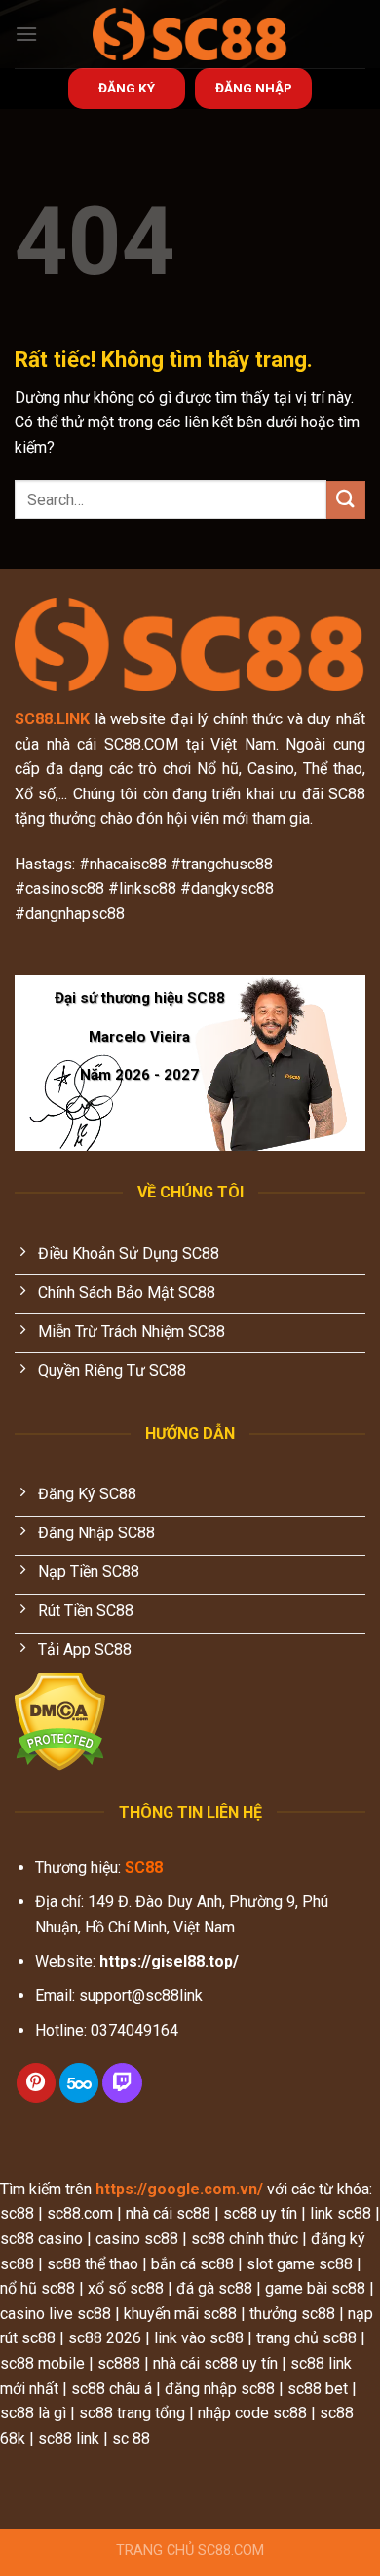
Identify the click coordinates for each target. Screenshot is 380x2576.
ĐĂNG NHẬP (254, 88)
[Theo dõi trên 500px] (79, 2083)
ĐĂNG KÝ (127, 88)
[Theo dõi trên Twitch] (122, 2083)
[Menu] (26, 34)
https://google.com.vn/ (179, 2189)
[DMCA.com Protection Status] (60, 1720)
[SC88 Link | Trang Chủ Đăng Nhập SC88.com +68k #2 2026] (190, 34)
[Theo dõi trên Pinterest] (36, 2083)
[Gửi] (346, 500)
